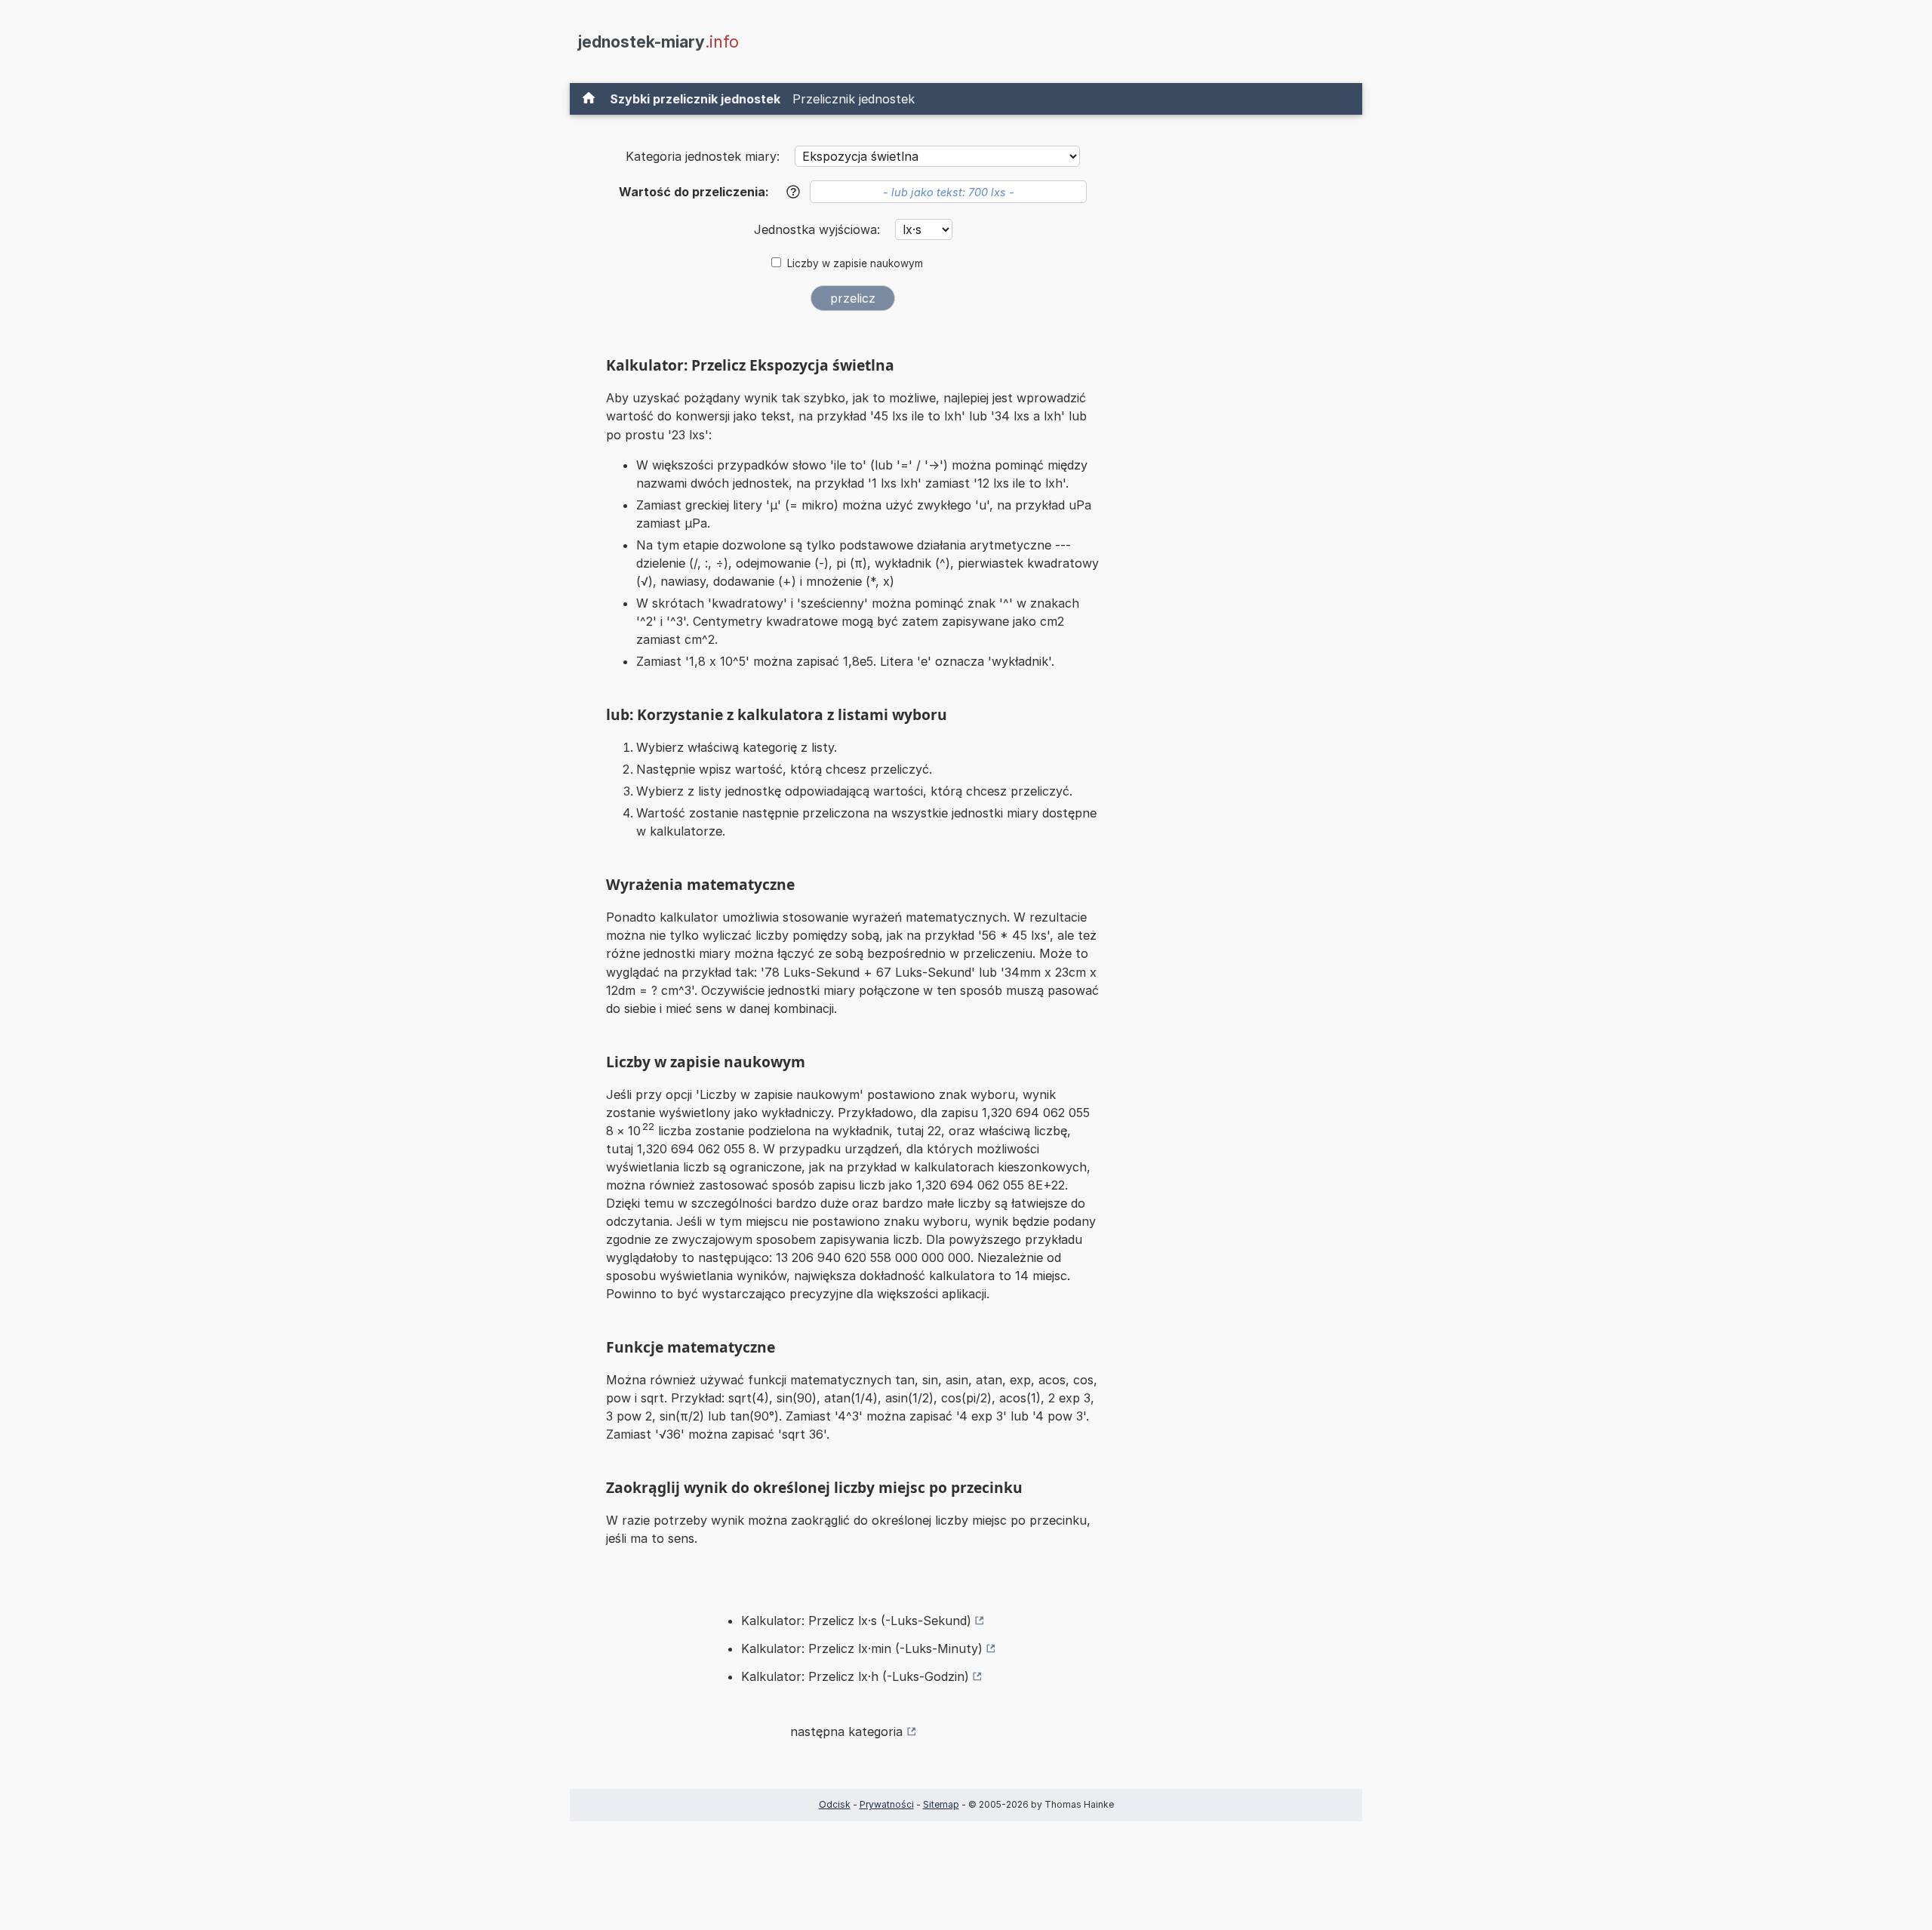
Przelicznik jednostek (854, 99)
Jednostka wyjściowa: (819, 229)
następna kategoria (846, 1731)
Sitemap (941, 1804)
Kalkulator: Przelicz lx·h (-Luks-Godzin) (855, 1676)
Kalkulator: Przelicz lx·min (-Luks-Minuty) (862, 1648)
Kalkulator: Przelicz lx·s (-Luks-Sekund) (856, 1621)
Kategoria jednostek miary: (703, 156)
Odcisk (835, 1804)
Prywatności (887, 1804)
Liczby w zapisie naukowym (855, 263)
